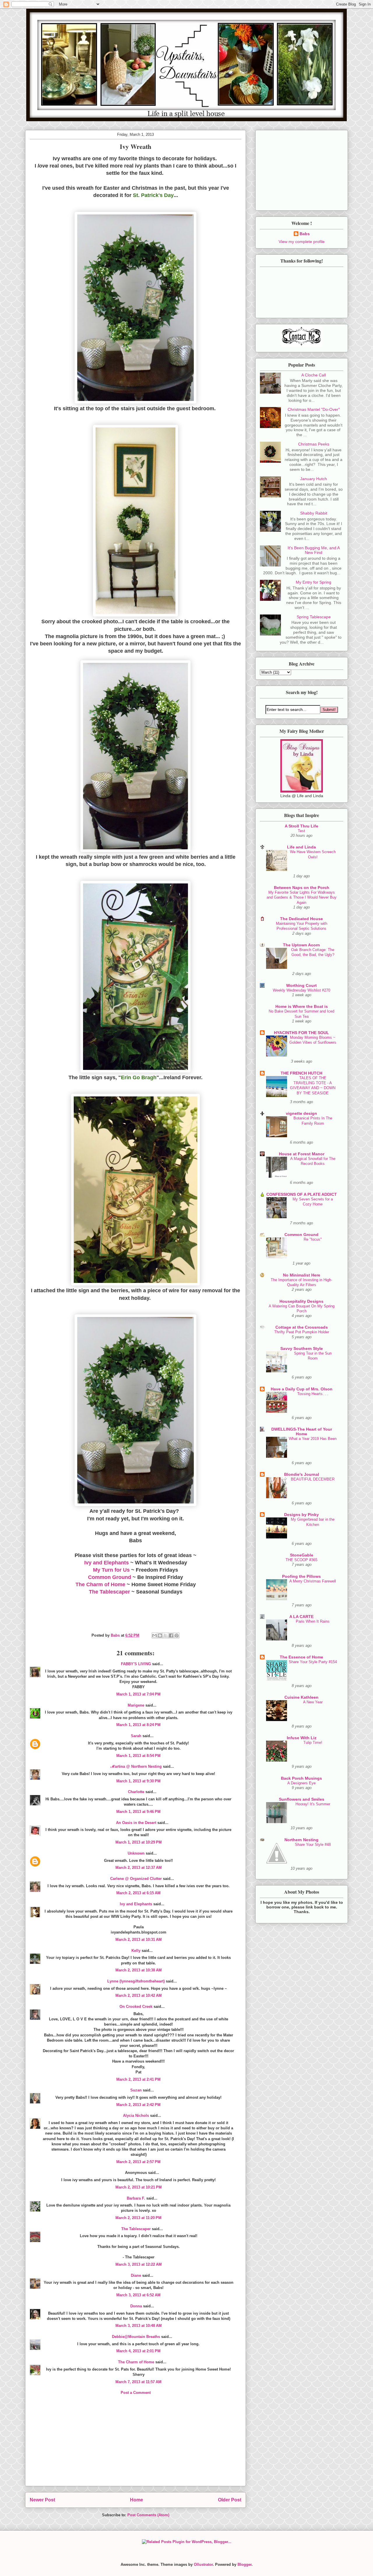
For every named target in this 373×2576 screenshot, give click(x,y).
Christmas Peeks (314, 444)
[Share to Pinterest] (177, 1635)
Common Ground (110, 1577)
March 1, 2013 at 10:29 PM (139, 1842)
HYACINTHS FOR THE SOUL (301, 1033)
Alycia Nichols (136, 2115)
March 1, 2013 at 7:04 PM (138, 1694)
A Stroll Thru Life (301, 826)
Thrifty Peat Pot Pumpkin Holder (302, 1332)
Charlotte (136, 1792)
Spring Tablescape (314, 617)
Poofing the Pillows (301, 1576)
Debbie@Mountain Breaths (136, 2337)
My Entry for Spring (314, 582)
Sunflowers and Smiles (302, 1799)
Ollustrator (203, 2564)
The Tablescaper (109, 1592)
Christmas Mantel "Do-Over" (314, 409)
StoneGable (302, 1555)
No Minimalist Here (302, 1275)
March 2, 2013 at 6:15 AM (138, 1893)
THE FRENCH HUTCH (301, 1073)
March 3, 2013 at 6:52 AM (138, 2295)
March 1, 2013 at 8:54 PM (138, 1756)
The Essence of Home (301, 1657)
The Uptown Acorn (301, 945)
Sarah (136, 1736)
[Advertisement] (136, 2445)
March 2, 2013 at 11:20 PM (138, 2218)
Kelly (136, 1951)
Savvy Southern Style (302, 1348)
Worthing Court (301, 985)
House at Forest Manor (302, 1154)
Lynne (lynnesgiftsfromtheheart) (136, 1981)
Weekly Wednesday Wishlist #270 (301, 990)
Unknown (136, 1853)
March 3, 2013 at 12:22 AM (139, 2264)
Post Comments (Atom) (148, 2515)
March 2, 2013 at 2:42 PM (138, 2105)
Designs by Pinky (301, 1515)
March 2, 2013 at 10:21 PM (139, 2187)
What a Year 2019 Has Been (313, 1439)
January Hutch (314, 479)
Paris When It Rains (313, 1621)
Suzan (136, 2090)
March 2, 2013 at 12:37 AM (139, 1868)
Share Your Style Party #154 (313, 1662)
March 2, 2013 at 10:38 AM (139, 1970)
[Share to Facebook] (171, 1635)
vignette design (301, 1113)
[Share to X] (166, 1635)
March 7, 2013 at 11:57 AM (138, 2382)
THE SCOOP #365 (301, 1560)
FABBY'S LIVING (136, 1664)
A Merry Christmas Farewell (313, 1581)
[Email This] (154, 1635)
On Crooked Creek (136, 2007)
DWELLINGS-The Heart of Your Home (302, 1431)
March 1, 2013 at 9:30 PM (138, 1781)
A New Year (313, 1702)
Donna (136, 2306)
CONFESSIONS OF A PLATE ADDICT (302, 1194)
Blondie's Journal (302, 1474)
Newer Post (42, 2500)
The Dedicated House (301, 919)
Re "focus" (313, 1239)
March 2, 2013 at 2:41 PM (138, 2079)
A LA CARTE (301, 1617)
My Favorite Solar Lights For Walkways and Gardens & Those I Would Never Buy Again (302, 897)
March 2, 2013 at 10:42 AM (139, 1995)
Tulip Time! (313, 1743)
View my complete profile (302, 242)
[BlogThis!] (160, 1635)
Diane (136, 2275)
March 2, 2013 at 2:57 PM (138, 2162)
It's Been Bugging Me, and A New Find (314, 550)
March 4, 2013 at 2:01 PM (138, 2351)
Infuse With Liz (302, 1738)
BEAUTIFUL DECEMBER (313, 1479)
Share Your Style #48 (313, 1845)
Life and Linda (301, 847)
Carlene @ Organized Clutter (136, 1879)
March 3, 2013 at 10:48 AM (139, 2326)
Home (137, 2500)
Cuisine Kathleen (301, 1697)
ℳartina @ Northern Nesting (136, 1766)
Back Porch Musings (301, 1778)
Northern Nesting (301, 1840)
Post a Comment (136, 2393)
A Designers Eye (301, 1783)
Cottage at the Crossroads (302, 1327)
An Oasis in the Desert (136, 1823)
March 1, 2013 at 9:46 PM (138, 1812)
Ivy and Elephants (107, 1563)
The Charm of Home (100, 1584)
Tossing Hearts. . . (313, 1394)
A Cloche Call (314, 375)
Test (301, 831)
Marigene (136, 1705)
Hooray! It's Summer (313, 1804)
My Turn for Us (111, 1570)
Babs (305, 234)
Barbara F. (136, 2198)
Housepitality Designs (301, 1301)
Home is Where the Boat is (302, 1006)
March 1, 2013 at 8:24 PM (138, 1725)
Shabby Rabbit (314, 513)
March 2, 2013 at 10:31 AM (139, 1940)
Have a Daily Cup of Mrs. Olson (302, 1389)
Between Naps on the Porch (302, 888)
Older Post (230, 2500)
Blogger (244, 2564)
